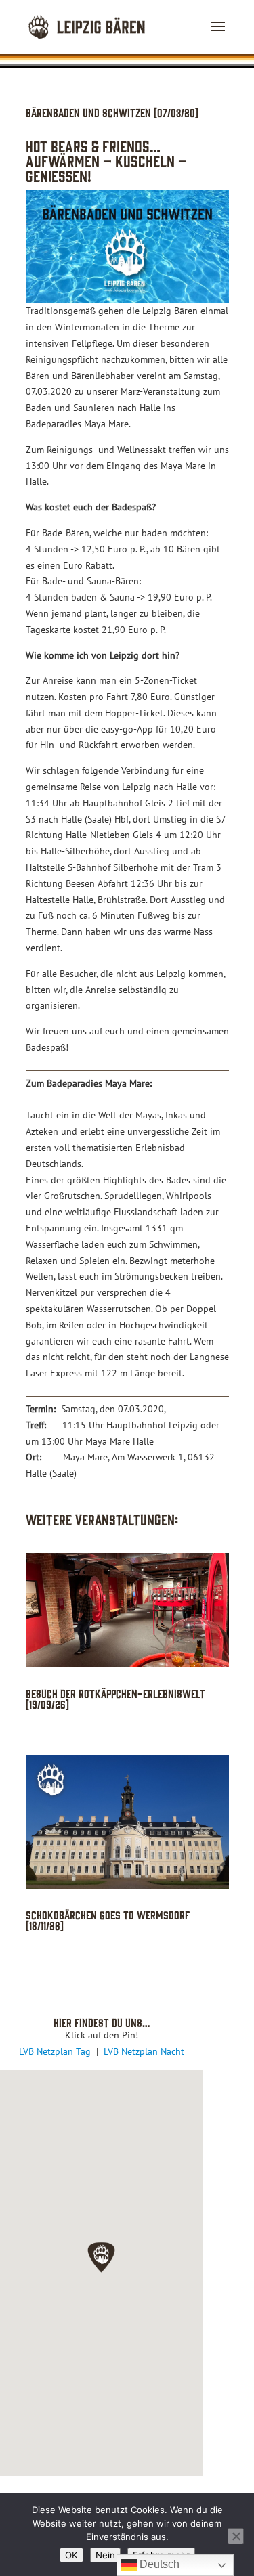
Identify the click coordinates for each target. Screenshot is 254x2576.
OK (71, 2555)
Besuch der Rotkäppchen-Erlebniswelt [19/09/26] (115, 1698)
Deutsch (158, 2564)
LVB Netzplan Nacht (144, 2051)
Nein (105, 2555)
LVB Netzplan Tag (56, 2051)
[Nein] (236, 2536)
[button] (101, 2257)
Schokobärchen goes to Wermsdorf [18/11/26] (108, 1920)
